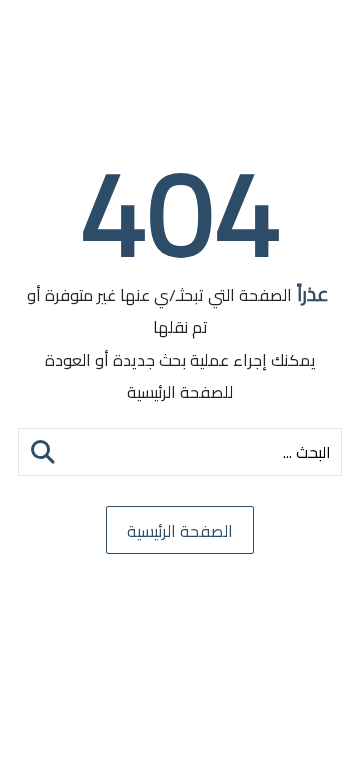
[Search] (43, 452)
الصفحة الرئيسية (180, 531)
